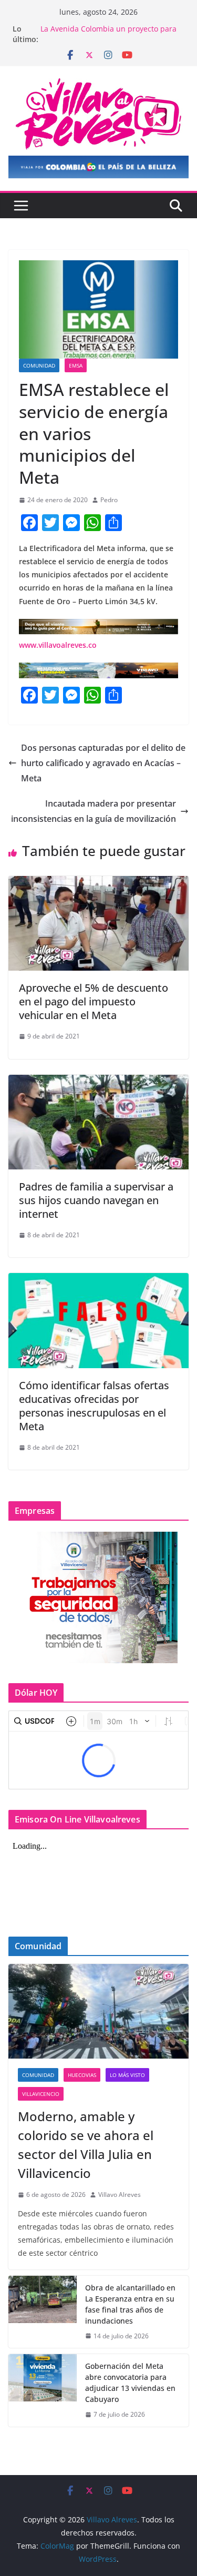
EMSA (76, 365)
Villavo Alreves (120, 2195)
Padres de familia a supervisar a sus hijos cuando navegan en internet (96, 1200)
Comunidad (39, 365)
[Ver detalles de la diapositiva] (98, 167)
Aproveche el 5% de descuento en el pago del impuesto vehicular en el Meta (94, 1001)
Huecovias (82, 2075)
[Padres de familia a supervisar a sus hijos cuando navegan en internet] (98, 1082)
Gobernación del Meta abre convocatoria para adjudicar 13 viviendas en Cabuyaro (130, 2382)
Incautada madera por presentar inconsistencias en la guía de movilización (94, 811)
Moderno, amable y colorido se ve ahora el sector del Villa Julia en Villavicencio (86, 2145)
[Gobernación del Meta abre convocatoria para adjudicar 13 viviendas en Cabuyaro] (43, 2390)
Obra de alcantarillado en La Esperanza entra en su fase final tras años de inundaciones (130, 2304)
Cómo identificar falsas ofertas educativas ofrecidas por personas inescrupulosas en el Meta (94, 1406)
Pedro (109, 500)
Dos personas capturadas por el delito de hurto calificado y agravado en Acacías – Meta (103, 763)
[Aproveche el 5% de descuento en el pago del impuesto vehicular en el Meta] (98, 883)
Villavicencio (41, 2094)
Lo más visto (127, 2075)
